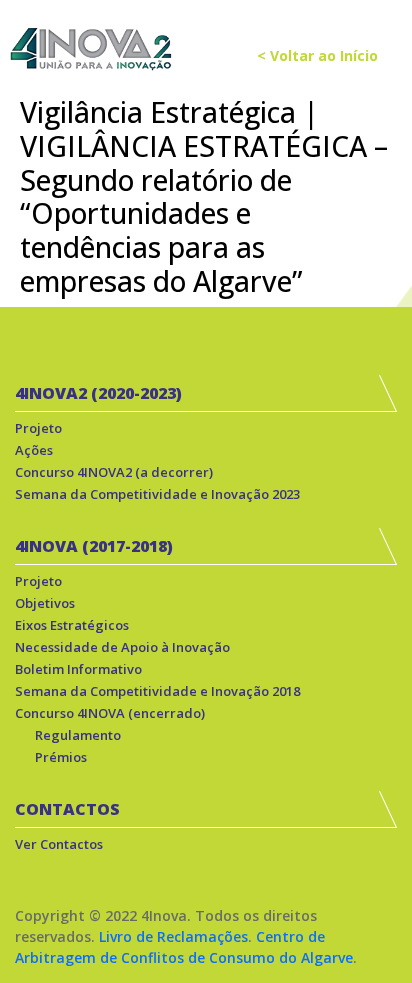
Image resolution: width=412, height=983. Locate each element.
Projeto (38, 428)
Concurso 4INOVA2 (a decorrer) (114, 472)
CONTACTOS (67, 809)
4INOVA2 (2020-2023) (98, 393)
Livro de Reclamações (173, 936)
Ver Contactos (59, 844)
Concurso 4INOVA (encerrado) (110, 713)
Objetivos (45, 603)
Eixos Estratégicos (72, 625)
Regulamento (78, 735)
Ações (34, 450)
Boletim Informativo (78, 669)
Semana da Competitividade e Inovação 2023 (157, 494)
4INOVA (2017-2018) (94, 546)
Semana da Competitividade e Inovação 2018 (157, 691)
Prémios (61, 757)
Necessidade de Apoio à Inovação (122, 647)
